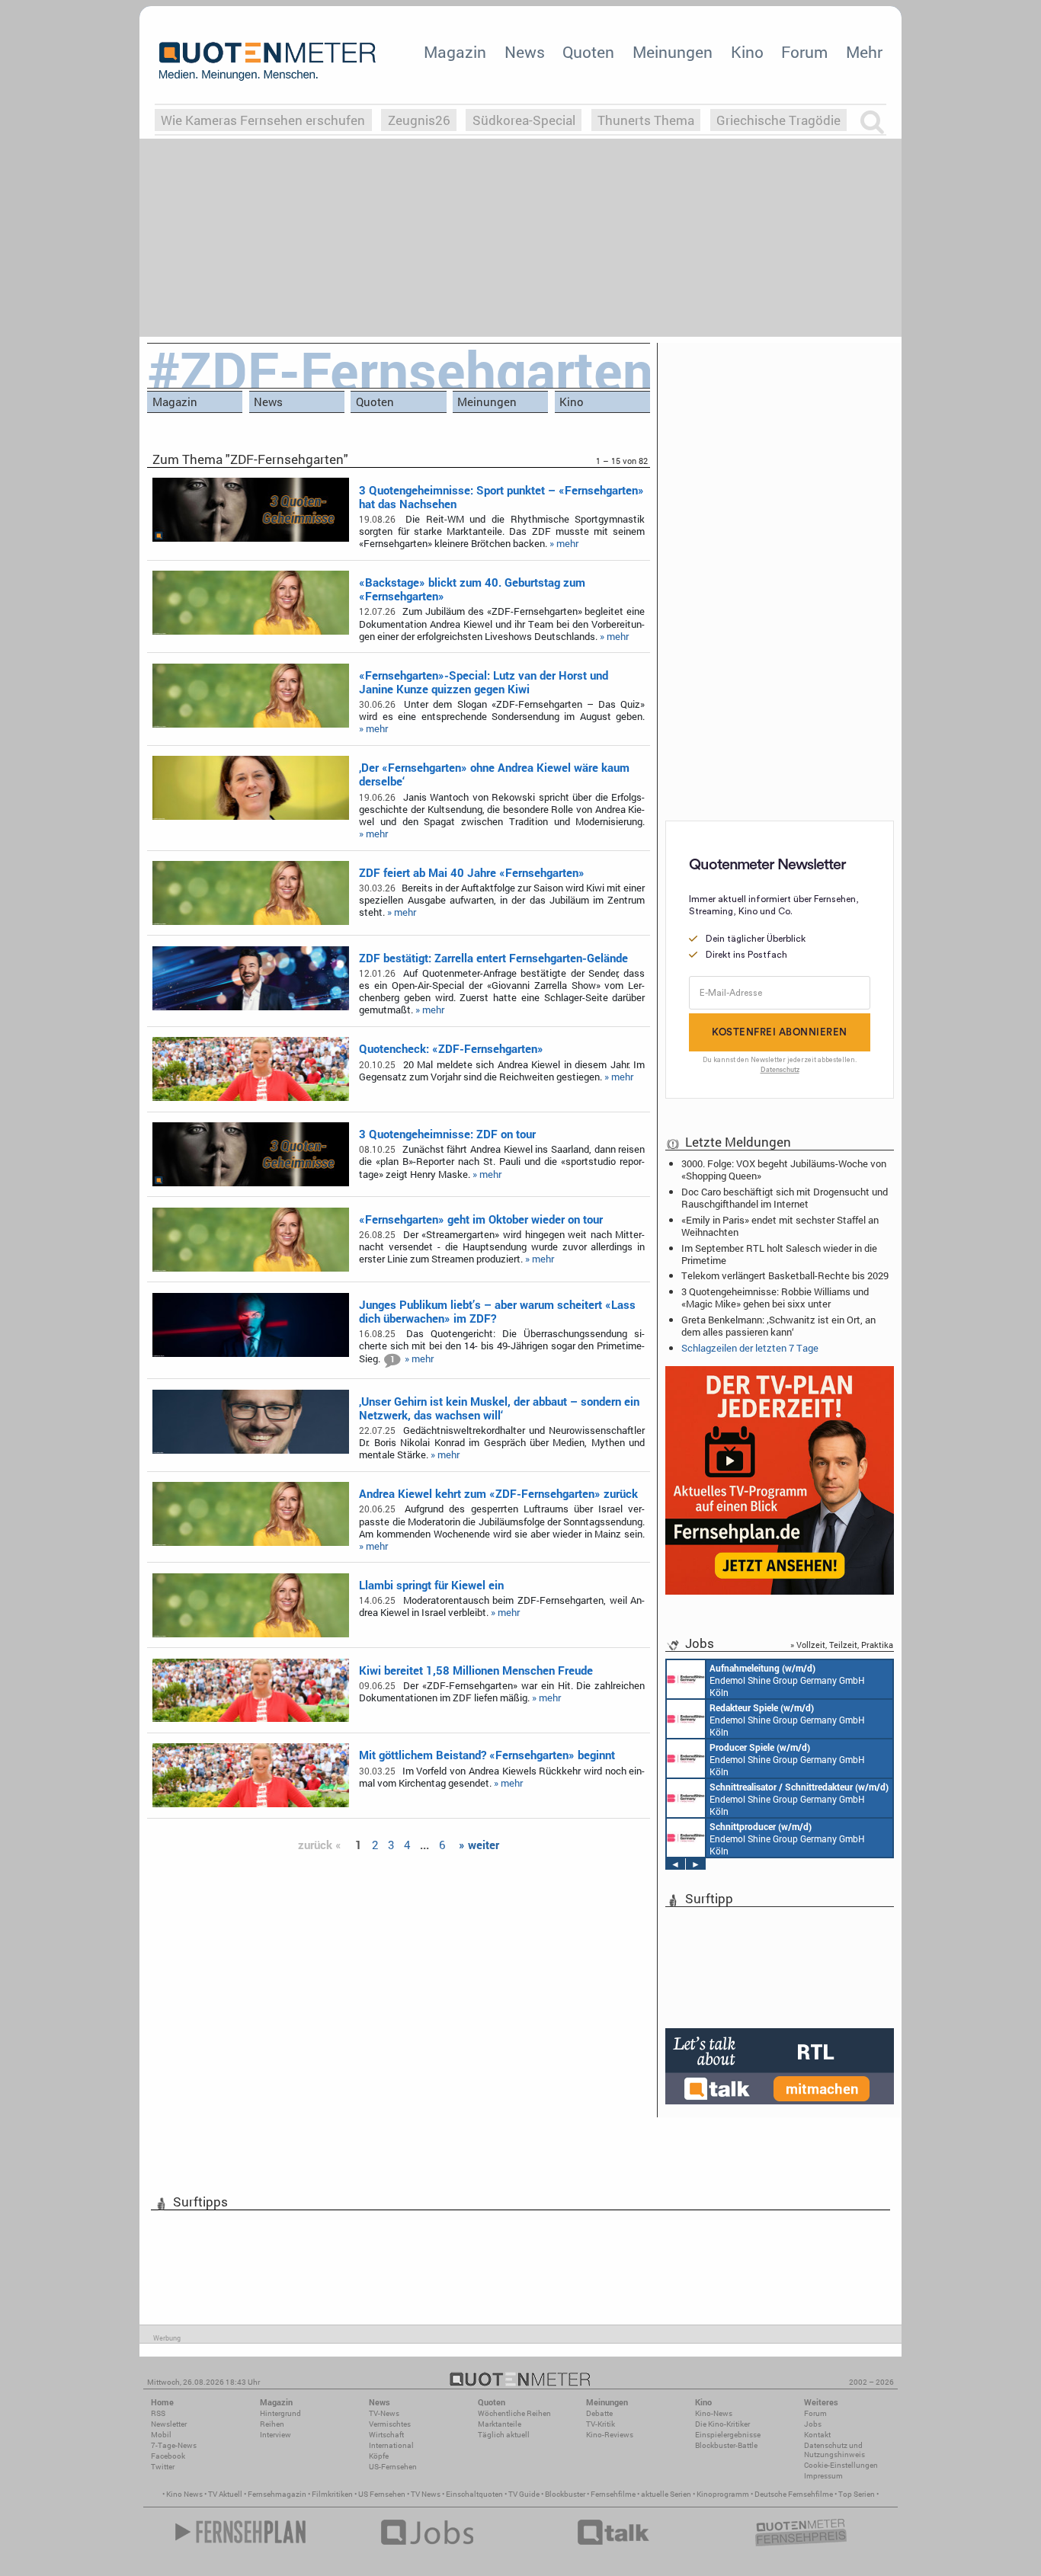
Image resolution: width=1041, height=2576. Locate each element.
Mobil (161, 2435)
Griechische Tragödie (778, 120)
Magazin (455, 52)
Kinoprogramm (723, 2494)
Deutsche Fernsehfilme (794, 2494)
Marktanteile (500, 2424)
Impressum (823, 2476)
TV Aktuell (225, 2494)
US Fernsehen (382, 2494)
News (525, 52)
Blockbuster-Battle (726, 2445)
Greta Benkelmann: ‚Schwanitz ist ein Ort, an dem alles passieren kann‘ (778, 1326)
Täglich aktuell (504, 2435)
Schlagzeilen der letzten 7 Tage (750, 1348)
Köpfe (379, 2456)
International (391, 2445)
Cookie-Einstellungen (841, 2465)
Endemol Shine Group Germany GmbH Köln (787, 1680)
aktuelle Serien (666, 2494)
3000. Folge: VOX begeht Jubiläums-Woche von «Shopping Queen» (784, 1170)
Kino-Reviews (610, 2435)
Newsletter (169, 2424)
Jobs (813, 2424)
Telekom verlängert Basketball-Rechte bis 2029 (785, 1275)
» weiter (479, 1845)
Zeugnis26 (419, 120)
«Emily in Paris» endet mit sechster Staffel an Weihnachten (780, 1226)
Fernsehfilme (613, 2494)
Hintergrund (280, 2413)
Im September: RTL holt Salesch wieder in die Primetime (779, 1254)
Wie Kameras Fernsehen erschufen (263, 120)
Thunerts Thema (646, 120)
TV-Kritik (601, 2424)
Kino (747, 52)
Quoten (588, 52)
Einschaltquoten (474, 2494)
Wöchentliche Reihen (514, 2413)
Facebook (168, 2456)
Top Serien (857, 2494)
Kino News (184, 2494)
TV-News (384, 2413)
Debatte (599, 2413)
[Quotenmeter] (267, 61)
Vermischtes (390, 2424)
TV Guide (524, 2494)
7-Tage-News (174, 2445)
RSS (158, 2413)
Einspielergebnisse (728, 2435)
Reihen (272, 2424)
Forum (804, 52)
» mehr (564, 543)
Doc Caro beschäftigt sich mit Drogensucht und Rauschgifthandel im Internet (785, 1198)
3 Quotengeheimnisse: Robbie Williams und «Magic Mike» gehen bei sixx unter (775, 1298)
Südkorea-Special (524, 120)
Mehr (864, 52)
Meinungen (673, 52)
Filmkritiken (332, 2494)
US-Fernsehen (393, 2467)
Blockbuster (565, 2494)
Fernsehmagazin (277, 2494)
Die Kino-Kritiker (722, 2424)
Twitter (163, 2467)
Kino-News (714, 2413)
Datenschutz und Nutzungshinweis (834, 2450)
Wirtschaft (386, 2435)
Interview (275, 2435)
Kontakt (817, 2435)
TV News (426, 2494)
